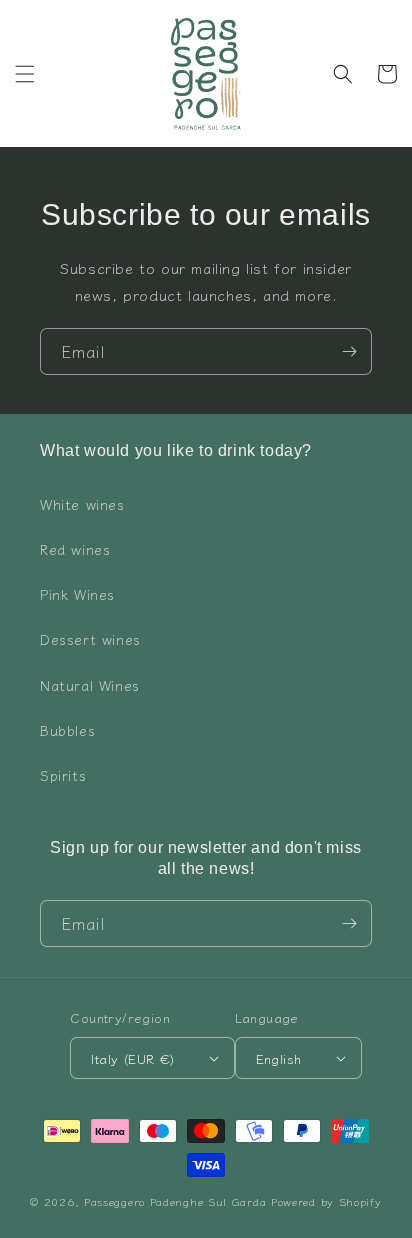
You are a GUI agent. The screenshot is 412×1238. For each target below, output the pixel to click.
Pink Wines (77, 594)
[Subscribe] (349, 351)
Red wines (75, 549)
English (279, 1058)
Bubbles (67, 730)
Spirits (63, 775)
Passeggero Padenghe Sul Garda (175, 1201)
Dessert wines (90, 639)
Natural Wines (90, 685)
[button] (25, 74)
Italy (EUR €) (132, 1058)
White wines (82, 504)
